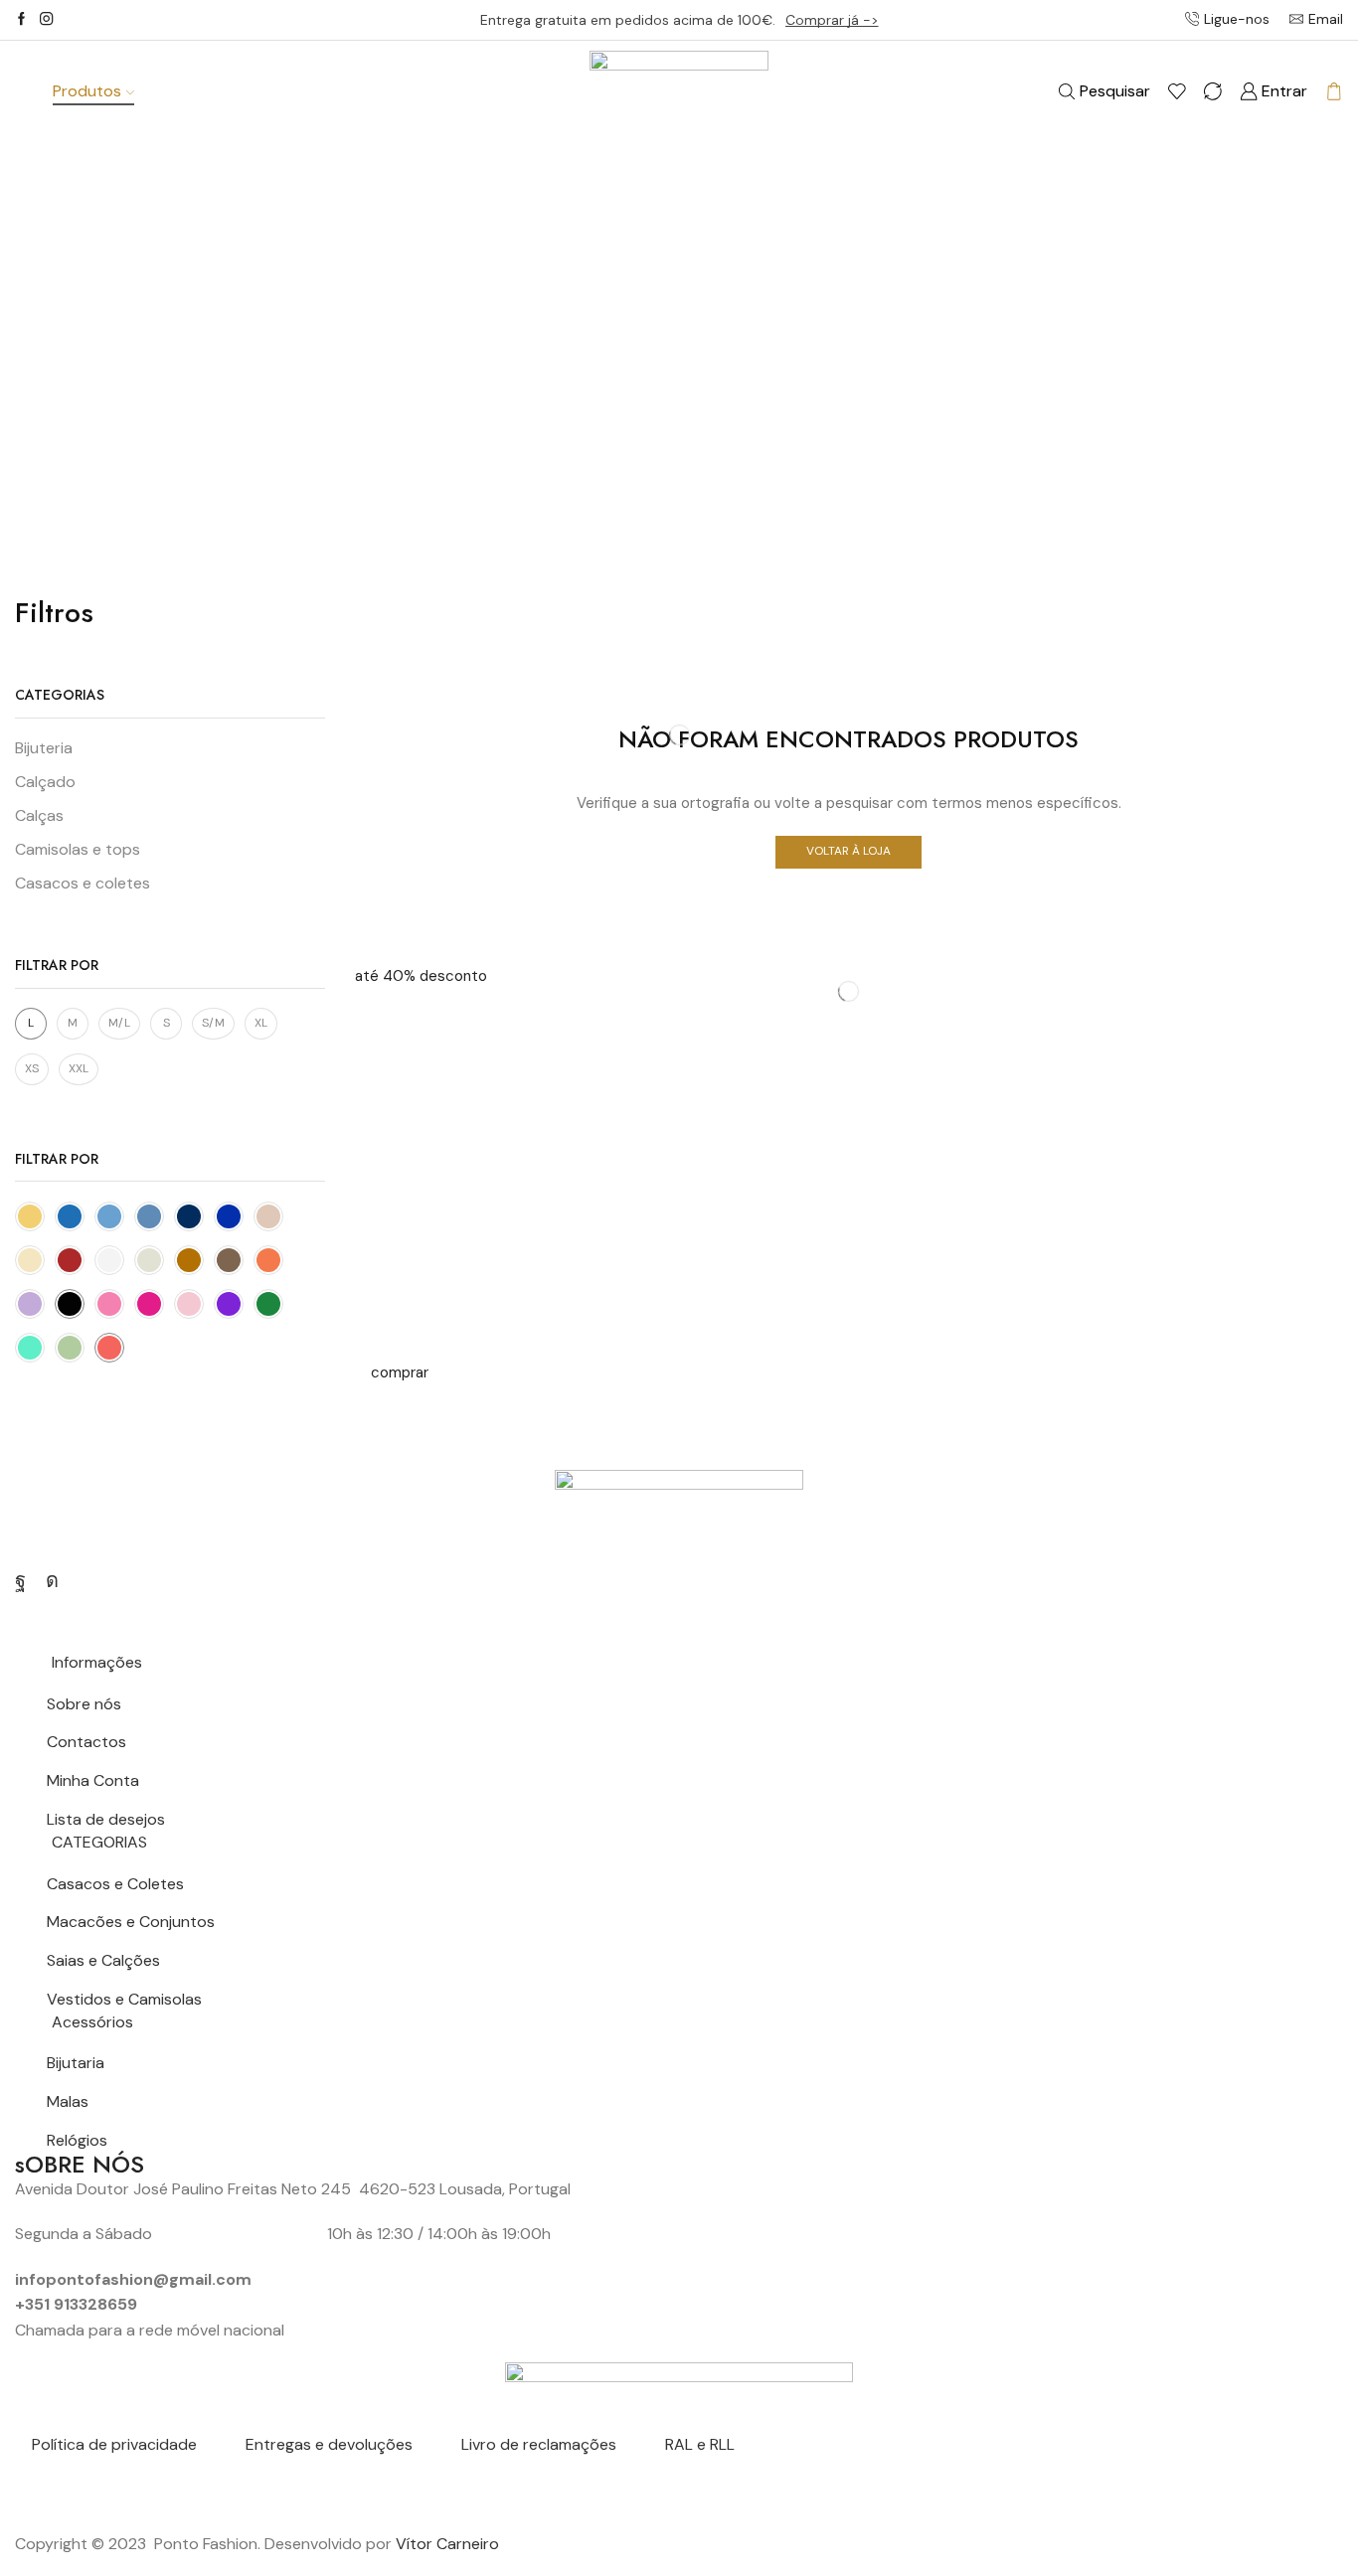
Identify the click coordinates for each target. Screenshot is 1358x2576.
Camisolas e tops (78, 849)
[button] (421, 976)
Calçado (45, 782)
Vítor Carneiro (447, 2544)
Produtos (87, 91)
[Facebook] (21, 20)
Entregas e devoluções (329, 2444)
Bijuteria (44, 748)
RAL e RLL (700, 2444)
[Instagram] (46, 20)
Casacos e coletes (83, 883)
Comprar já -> (832, 20)
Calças (39, 815)
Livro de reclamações (539, 2444)
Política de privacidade (114, 2444)
